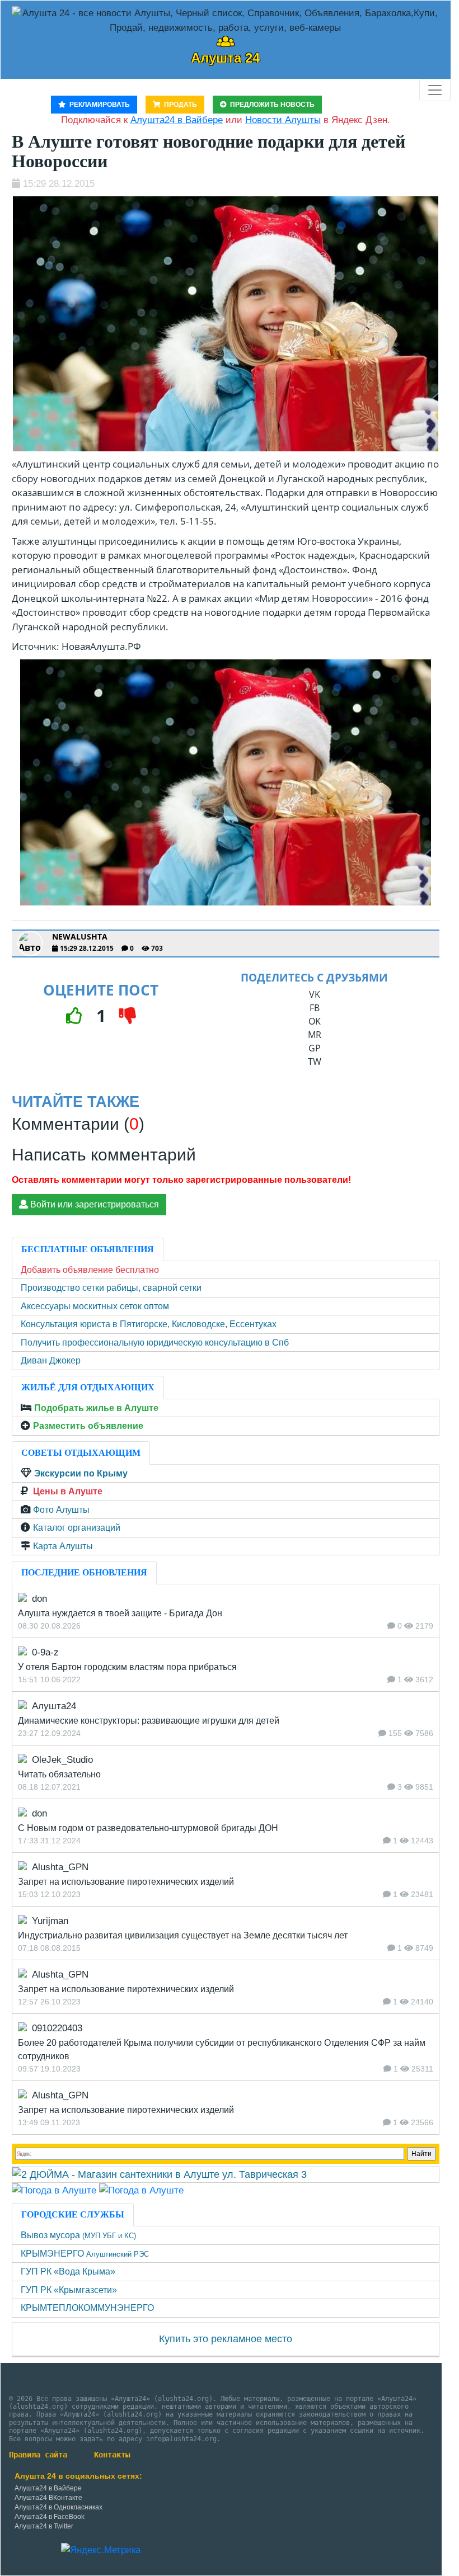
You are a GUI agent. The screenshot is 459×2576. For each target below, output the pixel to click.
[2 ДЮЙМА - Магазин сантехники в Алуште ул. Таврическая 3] (160, 2174)
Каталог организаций (77, 1528)
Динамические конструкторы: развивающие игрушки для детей (149, 1721)
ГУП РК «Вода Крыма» (68, 2271)
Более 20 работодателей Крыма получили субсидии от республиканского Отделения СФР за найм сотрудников (222, 2049)
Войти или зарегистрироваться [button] (93, 1204)
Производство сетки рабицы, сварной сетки (111, 1288)
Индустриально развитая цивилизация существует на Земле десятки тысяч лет (183, 1935)
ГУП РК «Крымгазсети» (69, 2290)
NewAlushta (80, 937)
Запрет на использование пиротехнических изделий (126, 1882)
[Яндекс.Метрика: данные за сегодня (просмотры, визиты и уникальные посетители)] (101, 2550)
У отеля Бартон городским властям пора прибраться (127, 1667)
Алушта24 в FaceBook (50, 2517)
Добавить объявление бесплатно (90, 1270)
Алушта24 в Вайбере (48, 2488)
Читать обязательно (59, 1774)
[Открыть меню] (435, 90)
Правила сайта (38, 2455)
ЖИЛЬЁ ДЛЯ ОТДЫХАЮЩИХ (88, 1387)
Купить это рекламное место (226, 2339)
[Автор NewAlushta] (30, 943)
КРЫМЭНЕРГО (85, 2254)
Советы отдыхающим (81, 1453)
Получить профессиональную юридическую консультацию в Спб (155, 1343)
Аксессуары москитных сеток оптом (95, 1306)
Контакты (112, 2455)
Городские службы (73, 2214)
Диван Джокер (51, 1360)
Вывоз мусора (78, 2235)
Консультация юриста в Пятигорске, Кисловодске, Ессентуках (149, 1324)
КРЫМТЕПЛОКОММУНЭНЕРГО (87, 2308)
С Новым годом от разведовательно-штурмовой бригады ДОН (148, 1828)
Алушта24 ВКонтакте (48, 2498)
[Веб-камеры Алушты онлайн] (141, 2190)
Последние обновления (84, 1572)
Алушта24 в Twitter (44, 2526)
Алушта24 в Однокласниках (58, 2507)
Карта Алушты (63, 1546)
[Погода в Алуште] (54, 2190)
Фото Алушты (61, 1510)
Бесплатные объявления (88, 1249)
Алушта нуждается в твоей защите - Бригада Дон (120, 1613)
